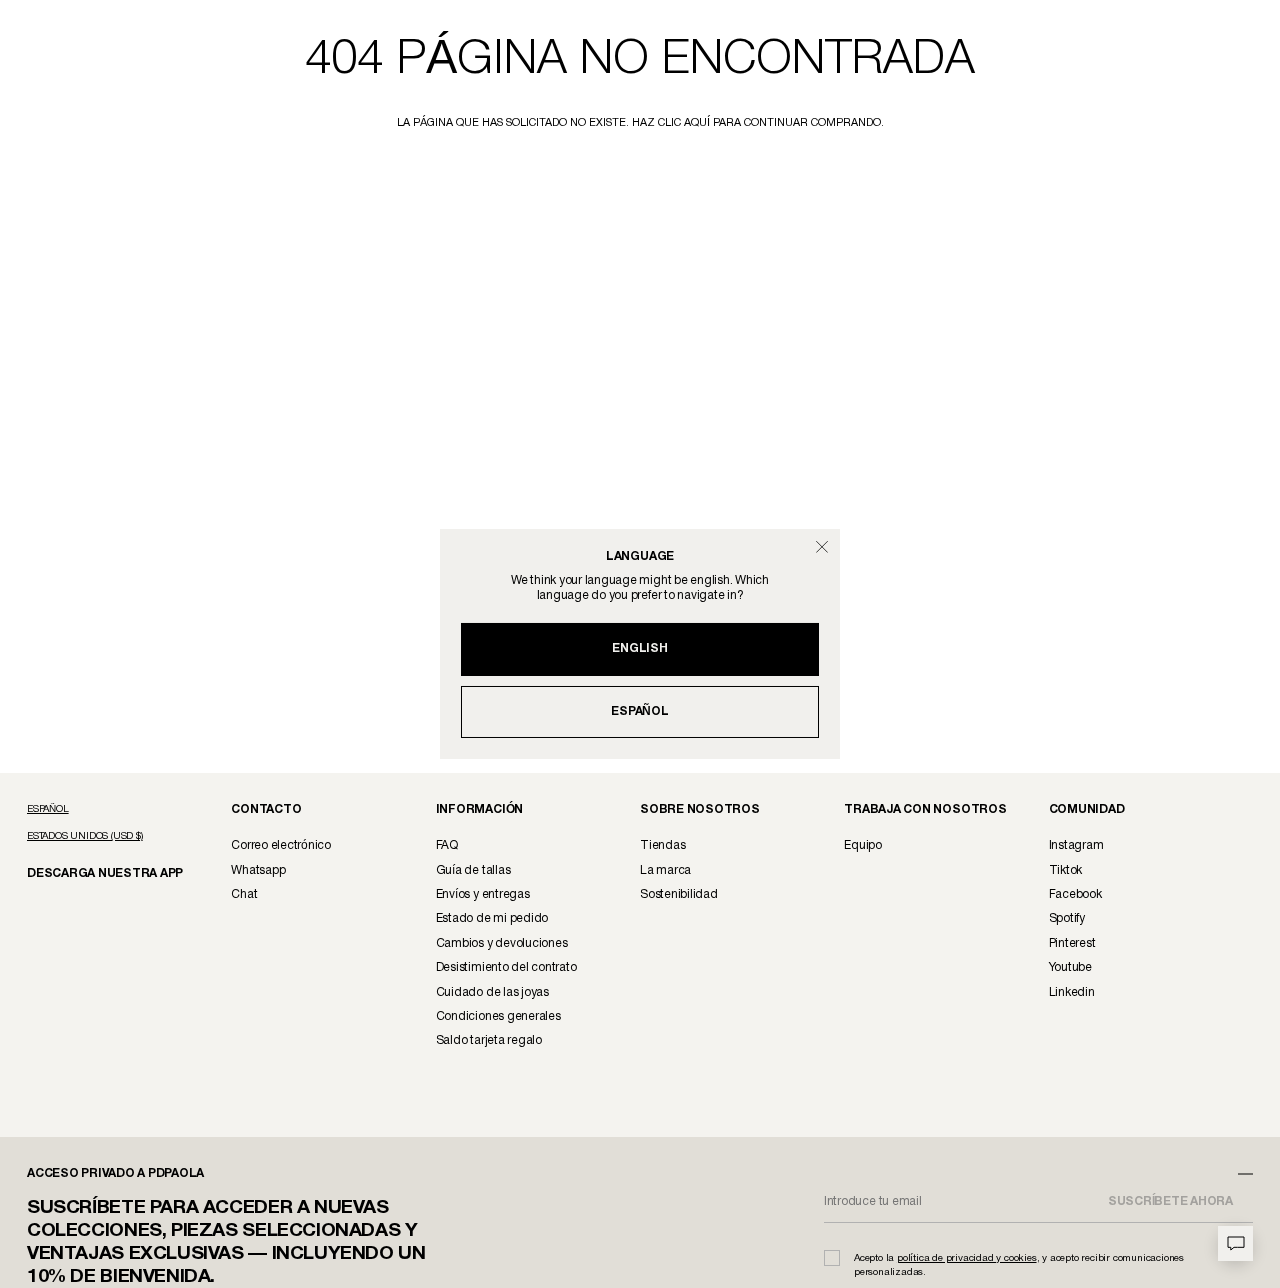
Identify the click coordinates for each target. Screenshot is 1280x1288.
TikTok (1066, 870)
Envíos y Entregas (483, 894)
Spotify (1067, 918)
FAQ (447, 845)
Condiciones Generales (498, 1016)
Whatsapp (258, 870)
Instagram (1076, 845)
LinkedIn (1072, 992)
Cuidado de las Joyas (492, 992)
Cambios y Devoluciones (502, 943)
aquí (697, 123)
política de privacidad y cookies (967, 1258)
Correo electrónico (281, 845)
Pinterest (1072, 943)
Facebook (1075, 894)
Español (639, 711)
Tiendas (662, 845)
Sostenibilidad (679, 894)
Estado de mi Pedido (492, 918)
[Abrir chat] (1235, 1243)
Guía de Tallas (473, 870)
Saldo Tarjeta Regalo (489, 1040)
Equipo (863, 845)
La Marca (665, 870)
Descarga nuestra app (94, 872)
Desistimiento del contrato (506, 967)
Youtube (1070, 967)
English (639, 648)
